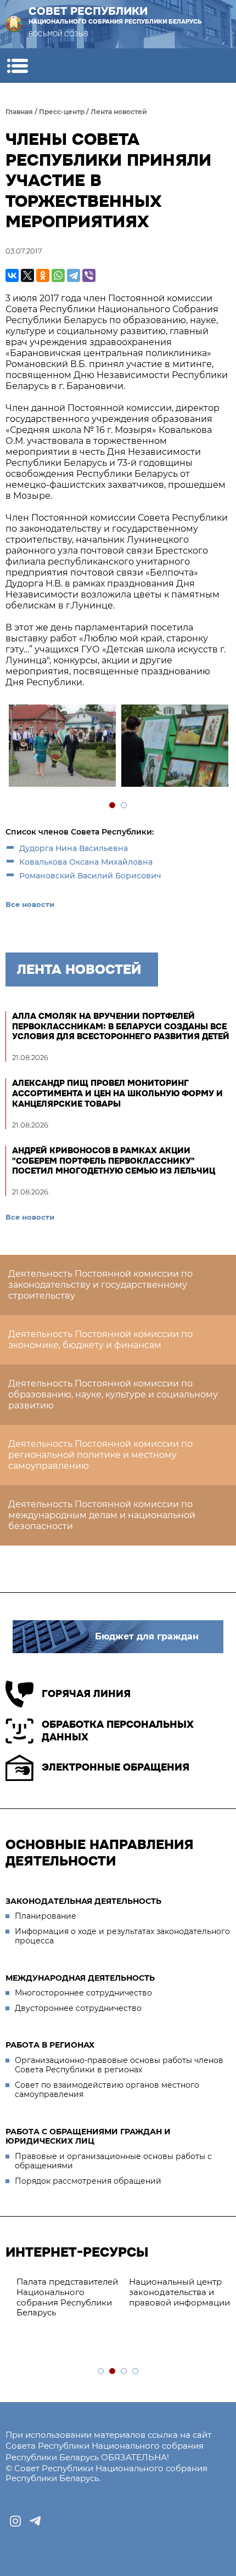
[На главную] (14, 24)
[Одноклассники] (43, 275)
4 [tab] (136, 2372)
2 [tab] (124, 806)
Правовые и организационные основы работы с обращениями (113, 2161)
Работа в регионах (50, 2045)
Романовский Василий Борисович (90, 876)
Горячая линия (86, 1694)
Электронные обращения (116, 1767)
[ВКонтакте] (12, 275)
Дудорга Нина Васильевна (74, 848)
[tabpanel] (62, 747)
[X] (27, 275)
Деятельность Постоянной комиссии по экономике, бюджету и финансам (100, 1340)
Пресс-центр (62, 112)
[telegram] (35, 2521)
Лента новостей (119, 112)
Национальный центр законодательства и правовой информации (174, 2292)
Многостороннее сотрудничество (83, 1993)
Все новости (30, 904)
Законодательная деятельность (83, 1901)
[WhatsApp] (58, 275)
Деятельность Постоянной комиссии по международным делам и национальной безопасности (102, 1515)
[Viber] (89, 275)
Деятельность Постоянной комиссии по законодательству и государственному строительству (100, 1285)
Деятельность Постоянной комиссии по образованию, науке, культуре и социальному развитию (113, 1394)
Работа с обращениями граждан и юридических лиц (88, 2137)
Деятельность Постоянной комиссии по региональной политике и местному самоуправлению (100, 1455)
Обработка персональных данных (118, 1731)
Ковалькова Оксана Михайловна (86, 862)
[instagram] (15, 2521)
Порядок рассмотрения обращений (88, 2181)
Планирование (46, 1916)
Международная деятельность (80, 1978)
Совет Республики (115, 15)
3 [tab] (124, 2372)
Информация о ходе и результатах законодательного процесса (122, 1936)
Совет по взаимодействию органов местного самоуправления (107, 2090)
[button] (17, 66)
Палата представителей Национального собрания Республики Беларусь (62, 2297)
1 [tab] (113, 806)
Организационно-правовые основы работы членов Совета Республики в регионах (119, 2065)
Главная (19, 112)
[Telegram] (74, 275)
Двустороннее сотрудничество (78, 2008)
